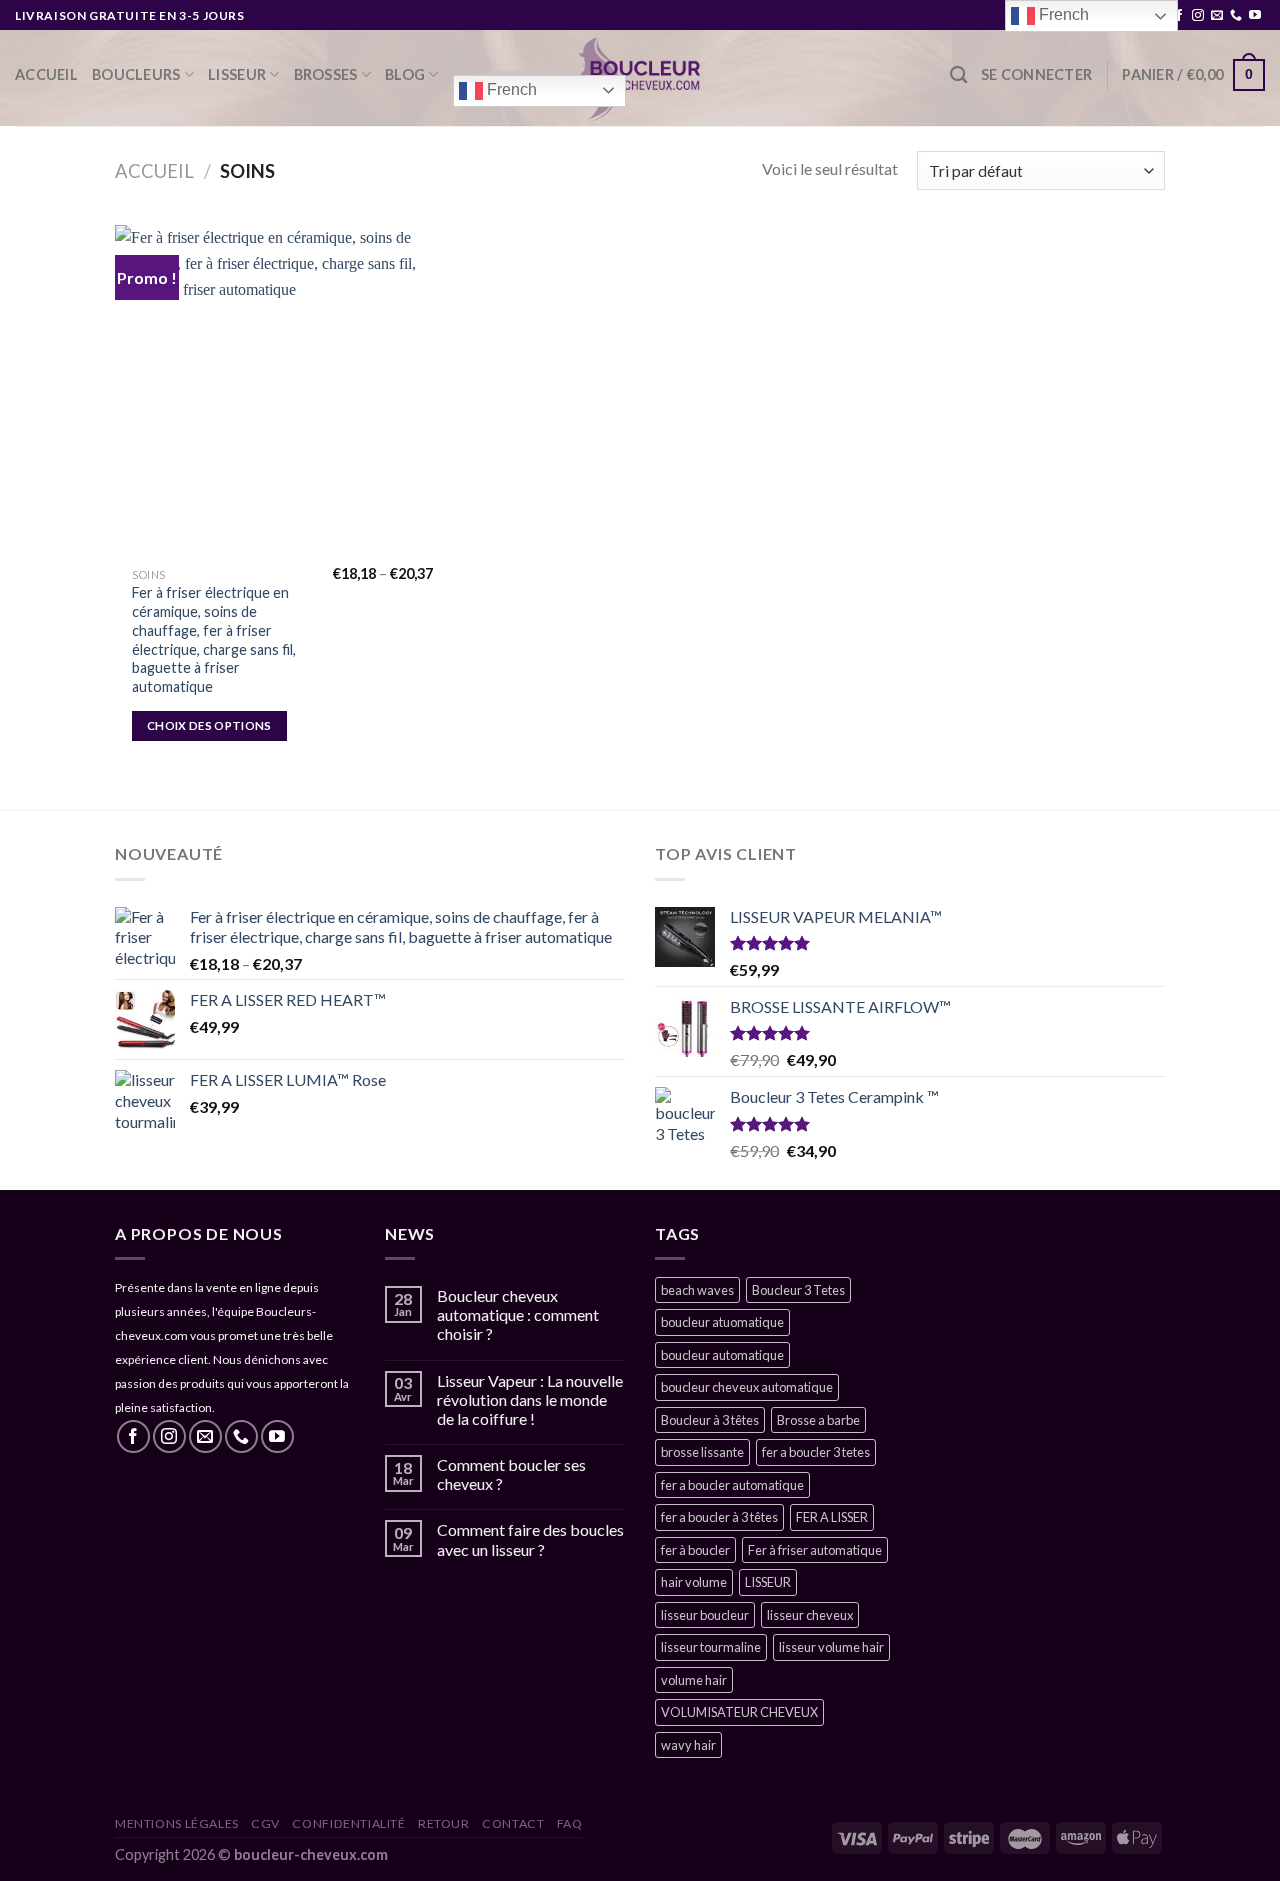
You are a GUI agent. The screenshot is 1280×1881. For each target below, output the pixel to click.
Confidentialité (348, 1823)
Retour (444, 1823)
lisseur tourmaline (711, 1647)
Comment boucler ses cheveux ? (511, 1474)
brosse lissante (702, 1452)
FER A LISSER (832, 1517)
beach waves (697, 1290)
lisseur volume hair (831, 1647)
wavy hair (688, 1745)
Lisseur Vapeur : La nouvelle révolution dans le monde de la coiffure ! (530, 1399)
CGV (265, 1823)
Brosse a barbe (818, 1420)
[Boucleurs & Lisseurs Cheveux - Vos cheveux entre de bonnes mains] (640, 78)
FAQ (570, 1823)
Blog (405, 74)
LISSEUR (237, 74)
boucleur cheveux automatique (747, 1387)
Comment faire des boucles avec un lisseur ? (530, 1539)
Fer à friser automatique (815, 1550)
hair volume (694, 1582)
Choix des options (209, 725)
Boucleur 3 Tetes (798, 1290)
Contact (513, 1823)
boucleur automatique (722, 1355)
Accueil (46, 74)
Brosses (326, 74)
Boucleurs (136, 74)
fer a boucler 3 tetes (816, 1452)
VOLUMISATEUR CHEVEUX (739, 1712)
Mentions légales (177, 1823)
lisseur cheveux (810, 1615)
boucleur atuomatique (722, 1322)
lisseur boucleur (705, 1615)
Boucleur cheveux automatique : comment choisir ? (518, 1314)
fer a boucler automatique (732, 1485)
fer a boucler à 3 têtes (719, 1517)
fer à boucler (695, 1550)
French (510, 89)
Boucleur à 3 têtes (710, 1420)
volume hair (694, 1680)
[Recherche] (958, 75)
